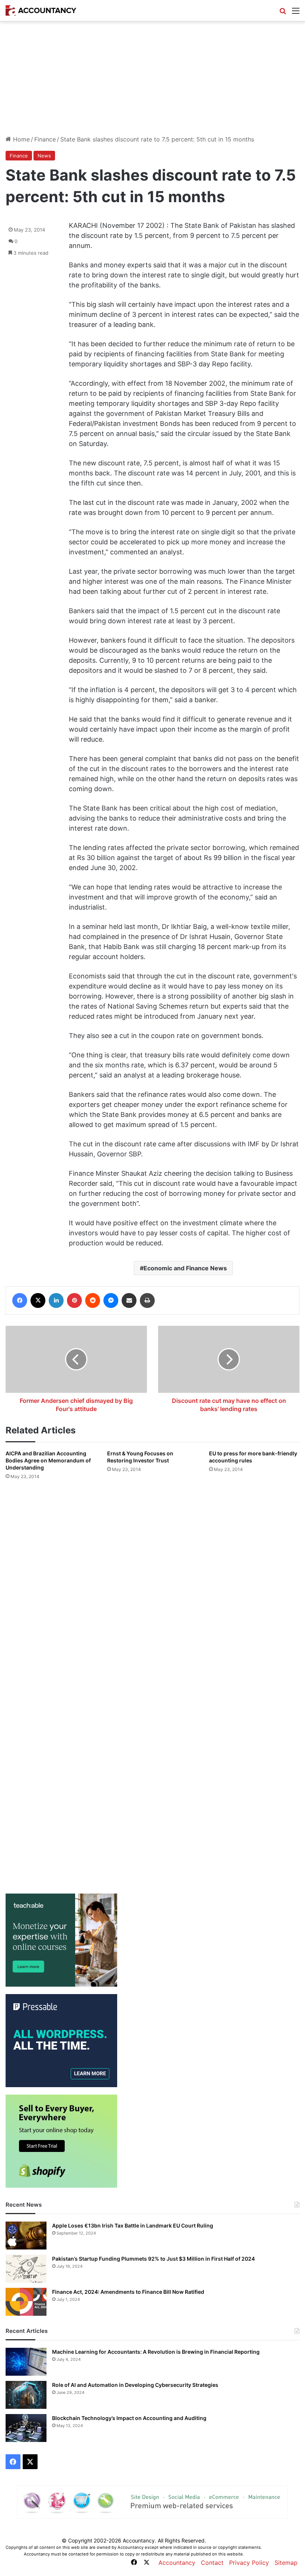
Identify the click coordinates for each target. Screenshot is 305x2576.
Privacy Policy (249, 2563)
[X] (38, 1300)
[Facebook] (20, 1300)
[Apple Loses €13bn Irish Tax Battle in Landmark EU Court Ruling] (26, 2236)
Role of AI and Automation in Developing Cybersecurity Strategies (135, 2385)
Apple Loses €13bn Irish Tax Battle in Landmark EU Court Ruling (133, 2225)
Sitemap (286, 2563)
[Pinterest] (74, 1300)
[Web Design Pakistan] (152, 2501)
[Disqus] (152, 1585)
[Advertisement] (152, 78)
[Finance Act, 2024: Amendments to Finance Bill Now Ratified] (26, 2302)
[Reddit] (93, 1300)
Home (20, 139)
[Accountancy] (41, 10)
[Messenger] (111, 1300)
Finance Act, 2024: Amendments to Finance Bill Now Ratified (128, 2292)
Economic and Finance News (185, 1268)
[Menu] (296, 13)
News (44, 156)
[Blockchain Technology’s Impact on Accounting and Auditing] (26, 2428)
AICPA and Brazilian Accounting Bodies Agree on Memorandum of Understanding (48, 1460)
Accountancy (177, 2563)
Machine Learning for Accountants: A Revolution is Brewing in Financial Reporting (156, 2352)
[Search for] (283, 13)
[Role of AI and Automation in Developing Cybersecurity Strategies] (26, 2395)
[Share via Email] (129, 1300)
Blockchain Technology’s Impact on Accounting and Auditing (129, 2418)
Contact (212, 2563)
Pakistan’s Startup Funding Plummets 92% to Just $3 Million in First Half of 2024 (153, 2259)
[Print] (147, 1300)
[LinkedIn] (56, 1300)
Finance (45, 139)
